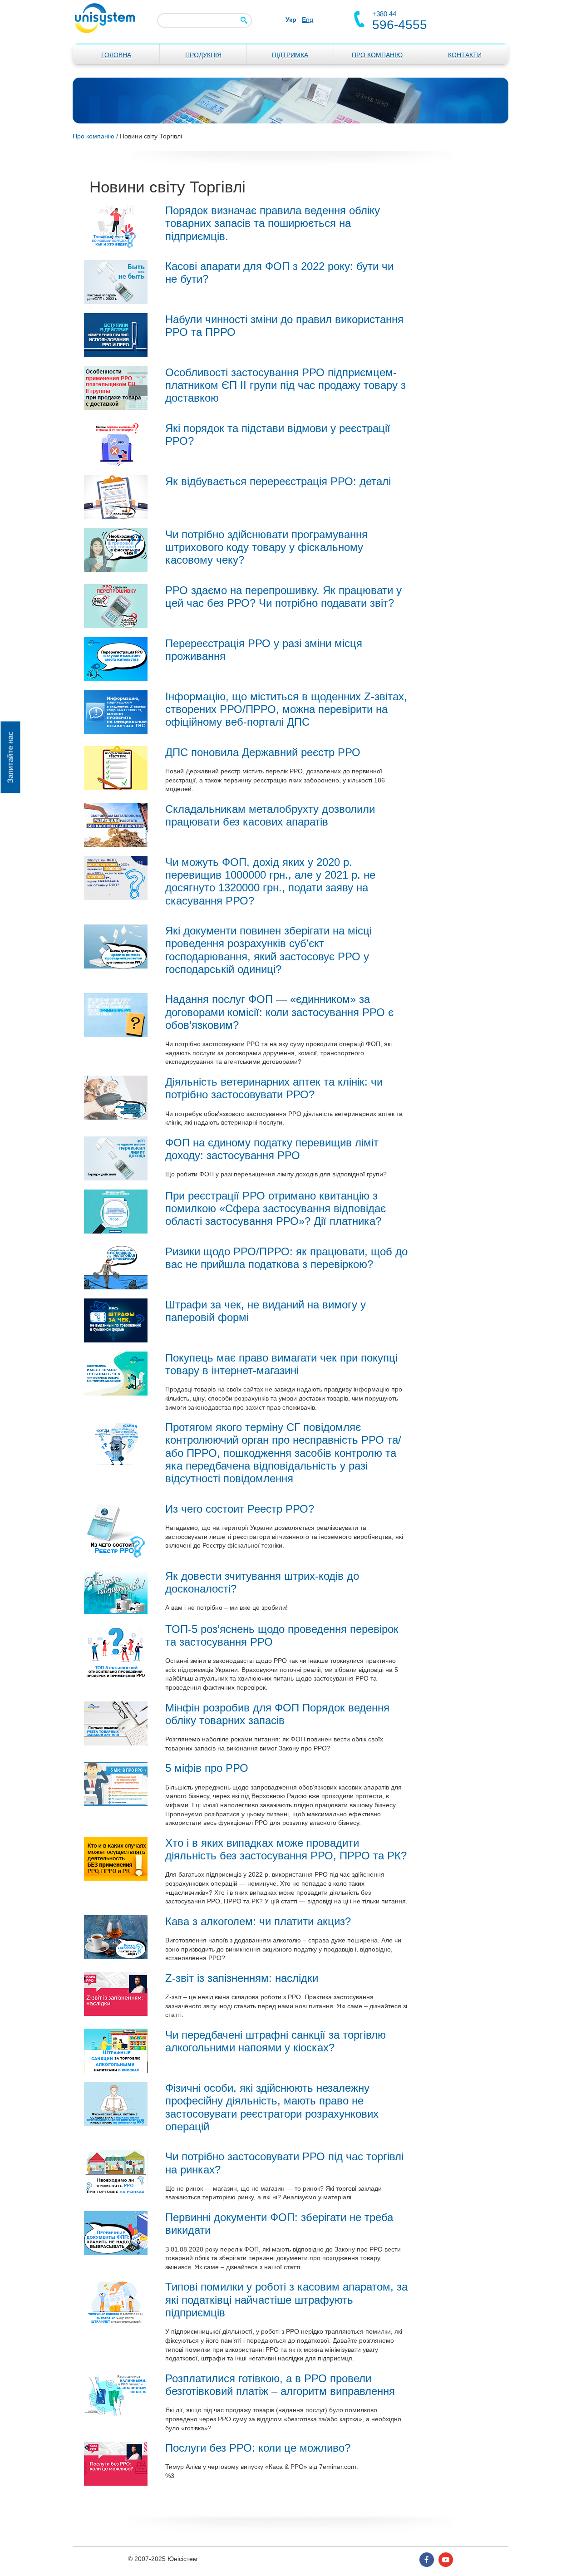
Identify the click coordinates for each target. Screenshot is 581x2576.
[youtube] (446, 2559)
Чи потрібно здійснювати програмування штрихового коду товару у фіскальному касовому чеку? (266, 548)
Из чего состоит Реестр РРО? (240, 1509)
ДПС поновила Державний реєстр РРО (263, 752)
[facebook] (427, 2559)
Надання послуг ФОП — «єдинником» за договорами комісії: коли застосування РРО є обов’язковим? (279, 1012)
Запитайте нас (10, 757)
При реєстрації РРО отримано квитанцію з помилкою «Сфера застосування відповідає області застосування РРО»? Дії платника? (276, 1209)
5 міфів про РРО (207, 1768)
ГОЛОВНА (116, 55)
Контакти (465, 55)
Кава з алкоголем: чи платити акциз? (258, 1922)
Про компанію (377, 55)
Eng (308, 20)
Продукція (203, 55)
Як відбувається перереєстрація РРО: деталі (278, 482)
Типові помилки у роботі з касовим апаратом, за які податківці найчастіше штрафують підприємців (286, 2300)
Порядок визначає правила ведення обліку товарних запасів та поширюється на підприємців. (273, 224)
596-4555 (400, 25)
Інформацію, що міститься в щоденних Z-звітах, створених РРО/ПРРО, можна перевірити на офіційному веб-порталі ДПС (286, 710)
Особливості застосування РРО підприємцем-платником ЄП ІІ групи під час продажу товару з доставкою (286, 386)
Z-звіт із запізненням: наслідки (242, 1978)
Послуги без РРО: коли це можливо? (258, 2448)
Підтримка (290, 55)
